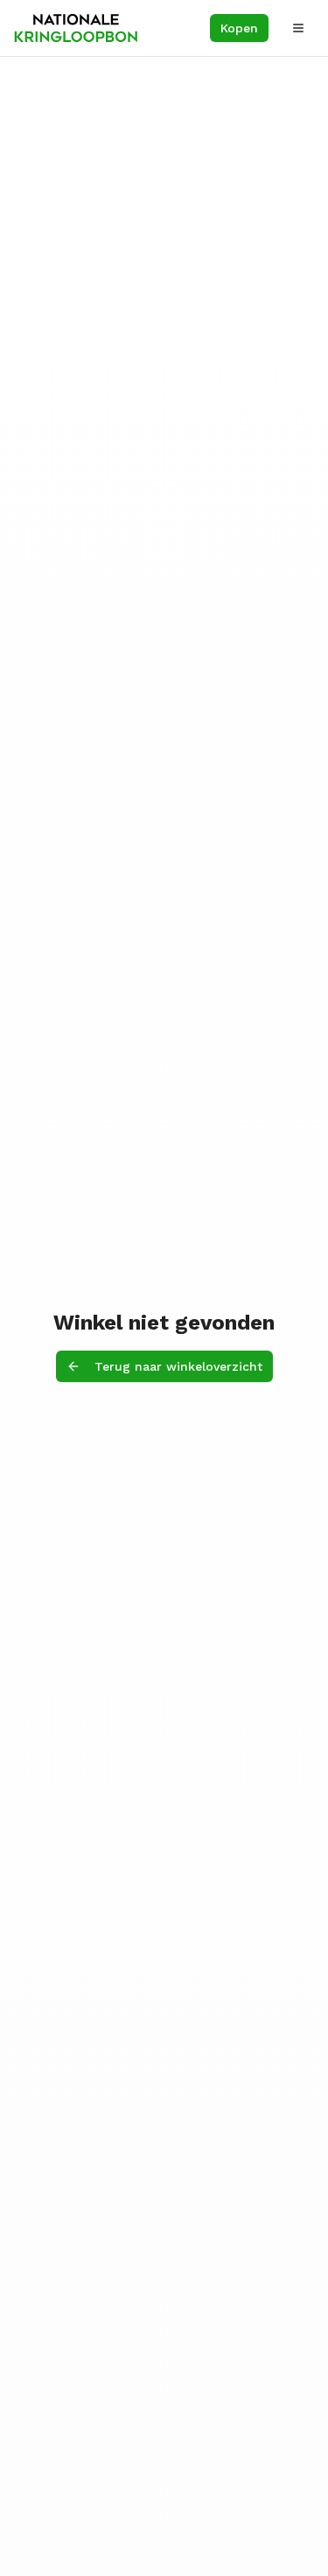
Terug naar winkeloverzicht (178, 1366)
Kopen (239, 28)
